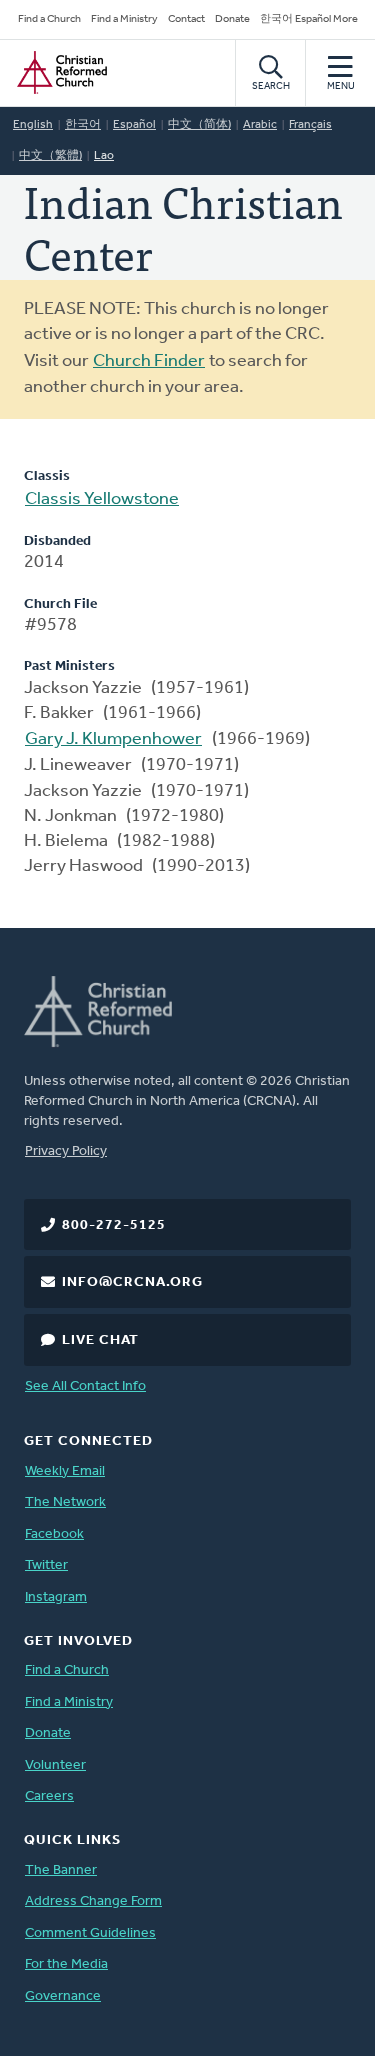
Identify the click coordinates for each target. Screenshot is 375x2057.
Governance (63, 1996)
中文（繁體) (50, 156)
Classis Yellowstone (102, 500)
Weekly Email (65, 1471)
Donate (232, 19)
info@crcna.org (132, 1282)
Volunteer (55, 1765)
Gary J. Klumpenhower (113, 740)
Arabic (260, 125)
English (33, 125)
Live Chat (100, 1340)
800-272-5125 (114, 1225)
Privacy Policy (66, 1151)
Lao (104, 156)
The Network (65, 1502)
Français (310, 125)
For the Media (66, 1964)
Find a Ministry (124, 19)
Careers (49, 1796)
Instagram (56, 1597)
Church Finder (149, 362)
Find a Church (49, 19)
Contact (186, 19)
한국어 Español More (309, 19)
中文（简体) (199, 125)
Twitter (46, 1565)
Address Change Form (93, 1901)
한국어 (83, 125)
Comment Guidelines (90, 1933)
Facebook (54, 1534)
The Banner (61, 1870)
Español (134, 125)
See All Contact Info (85, 1386)
